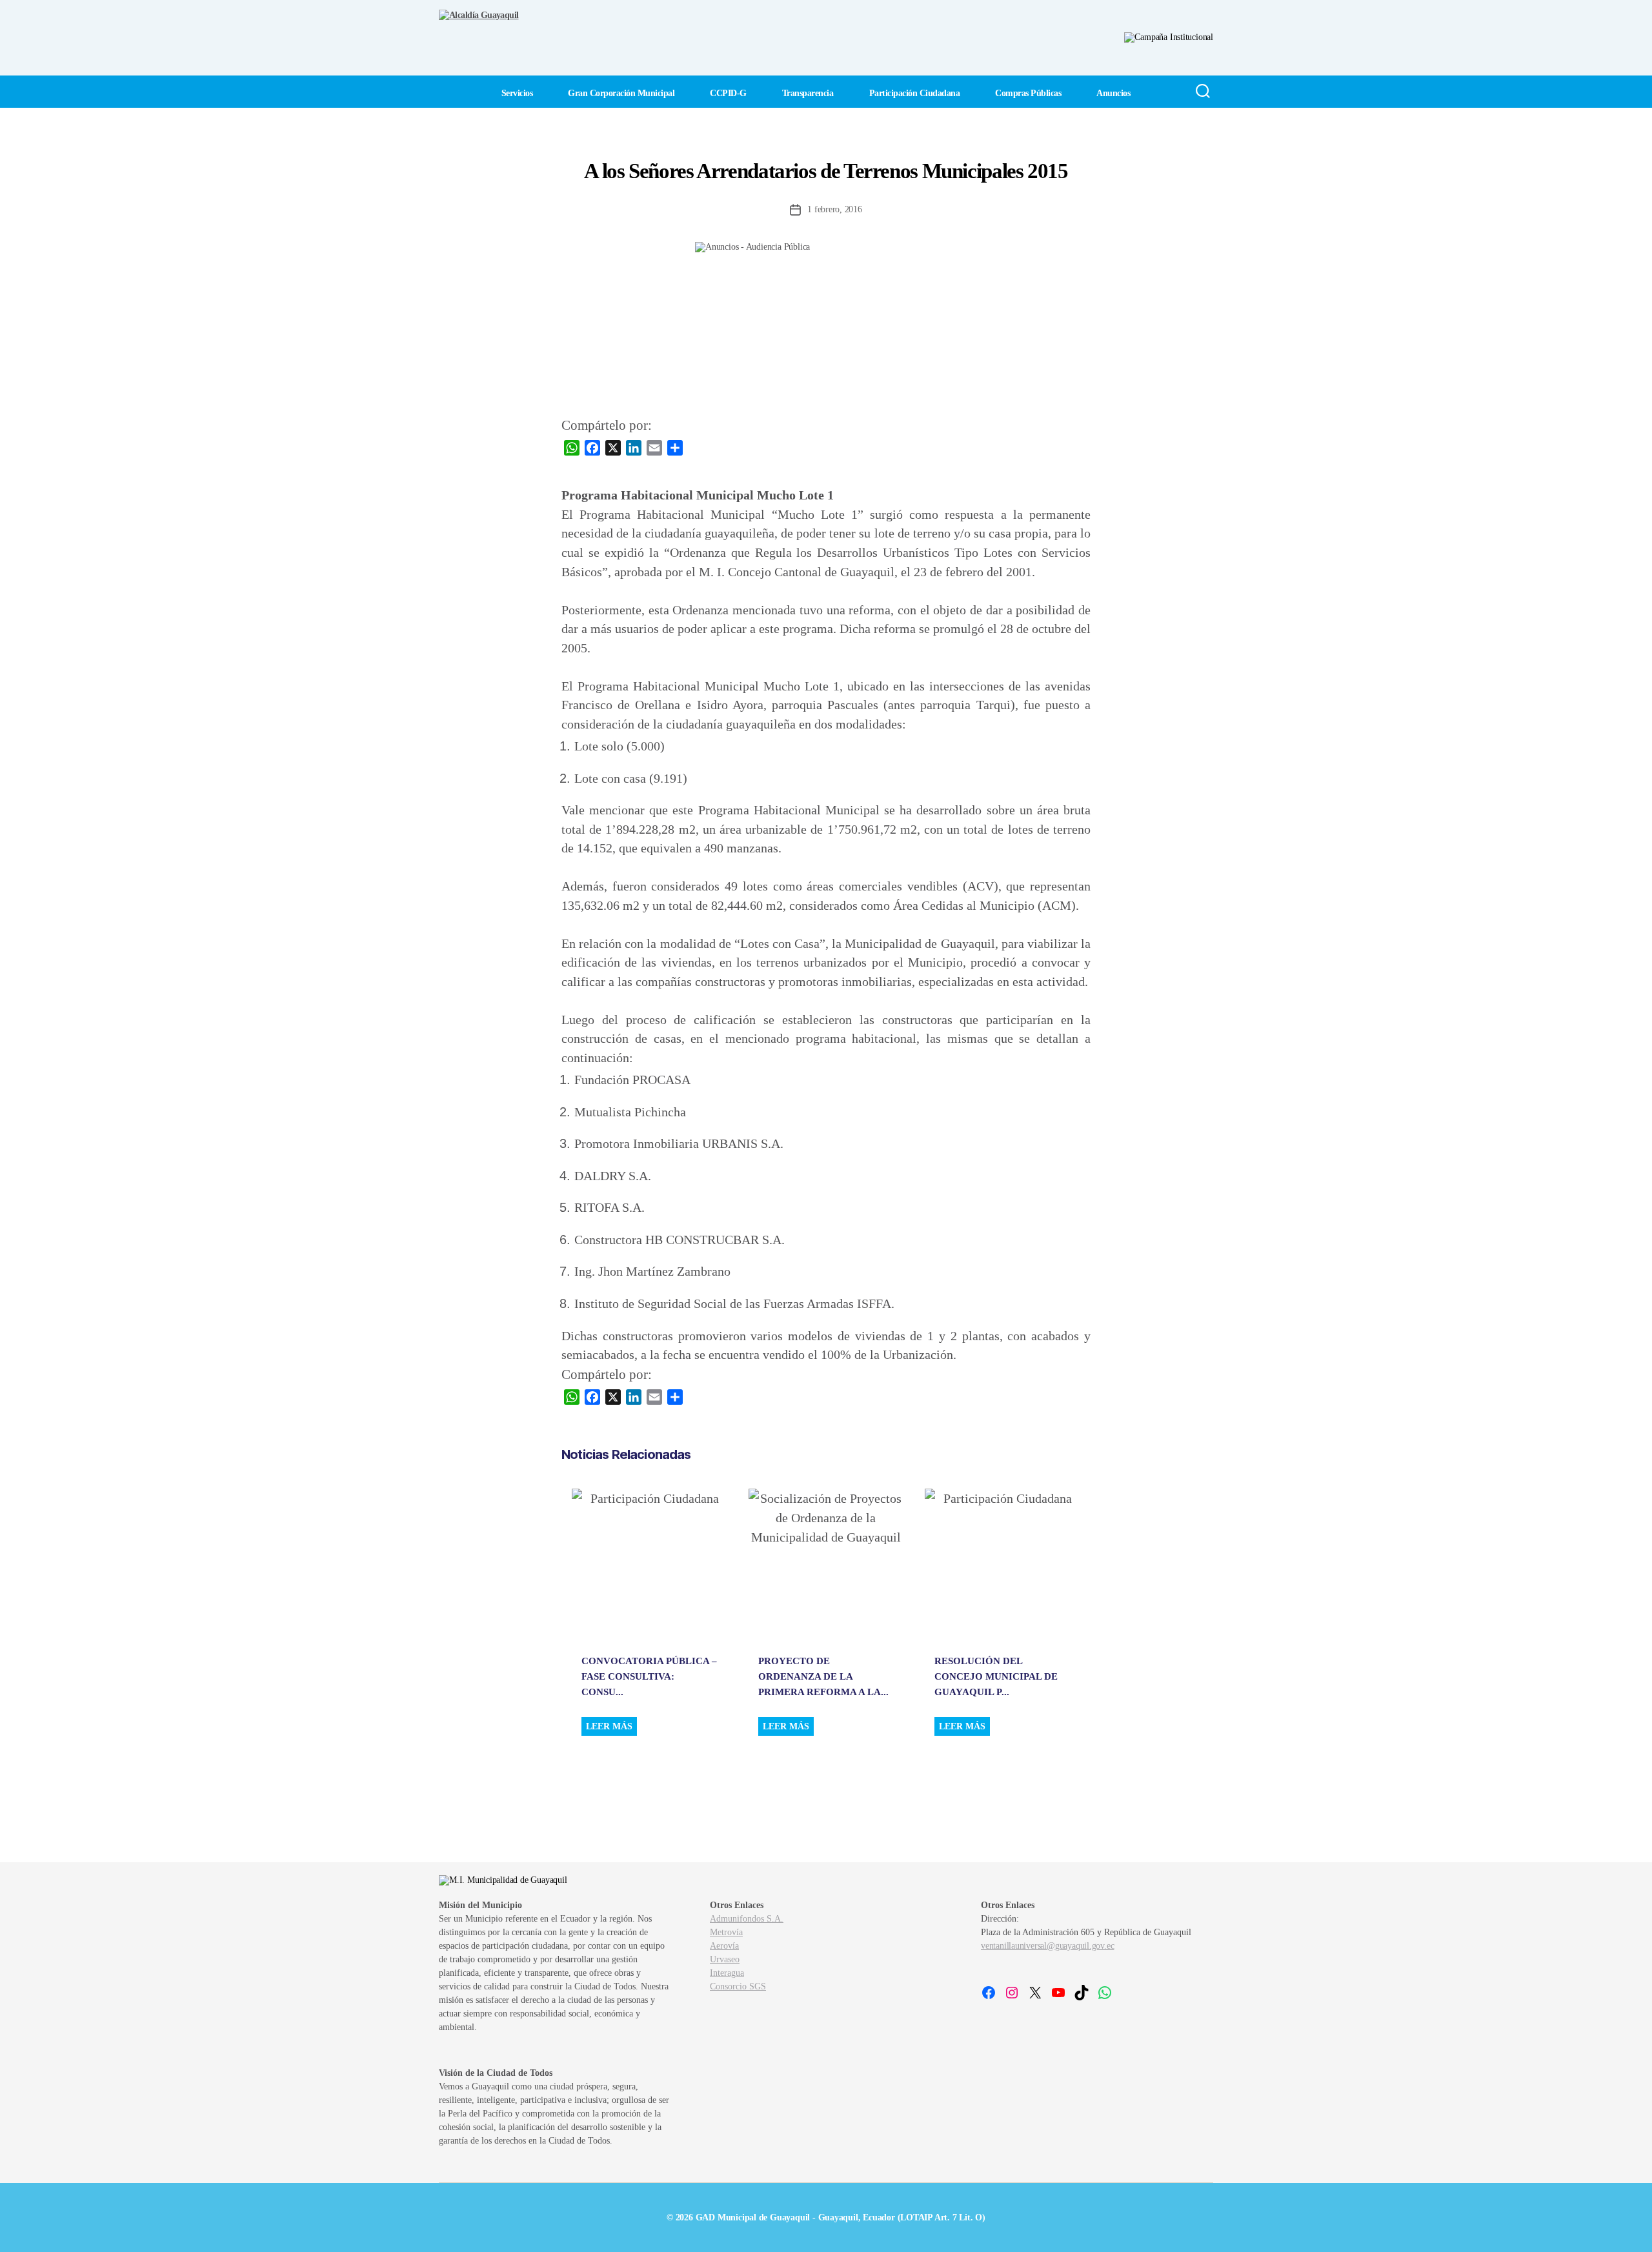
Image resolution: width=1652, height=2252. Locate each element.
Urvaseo (725, 1959)
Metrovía (726, 1932)
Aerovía (724, 1946)
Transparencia (808, 93)
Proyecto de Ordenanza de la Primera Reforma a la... (823, 1676)
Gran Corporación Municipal (621, 93)
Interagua (727, 1973)
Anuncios (1113, 93)
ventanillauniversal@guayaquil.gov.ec (1047, 1946)
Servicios (517, 93)
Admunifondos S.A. (747, 1919)
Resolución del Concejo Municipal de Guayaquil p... (996, 1676)
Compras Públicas (1028, 93)
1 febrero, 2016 (834, 209)
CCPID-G (728, 93)
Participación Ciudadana (915, 93)
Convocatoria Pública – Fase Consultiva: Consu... (649, 1676)
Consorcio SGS (738, 1986)
